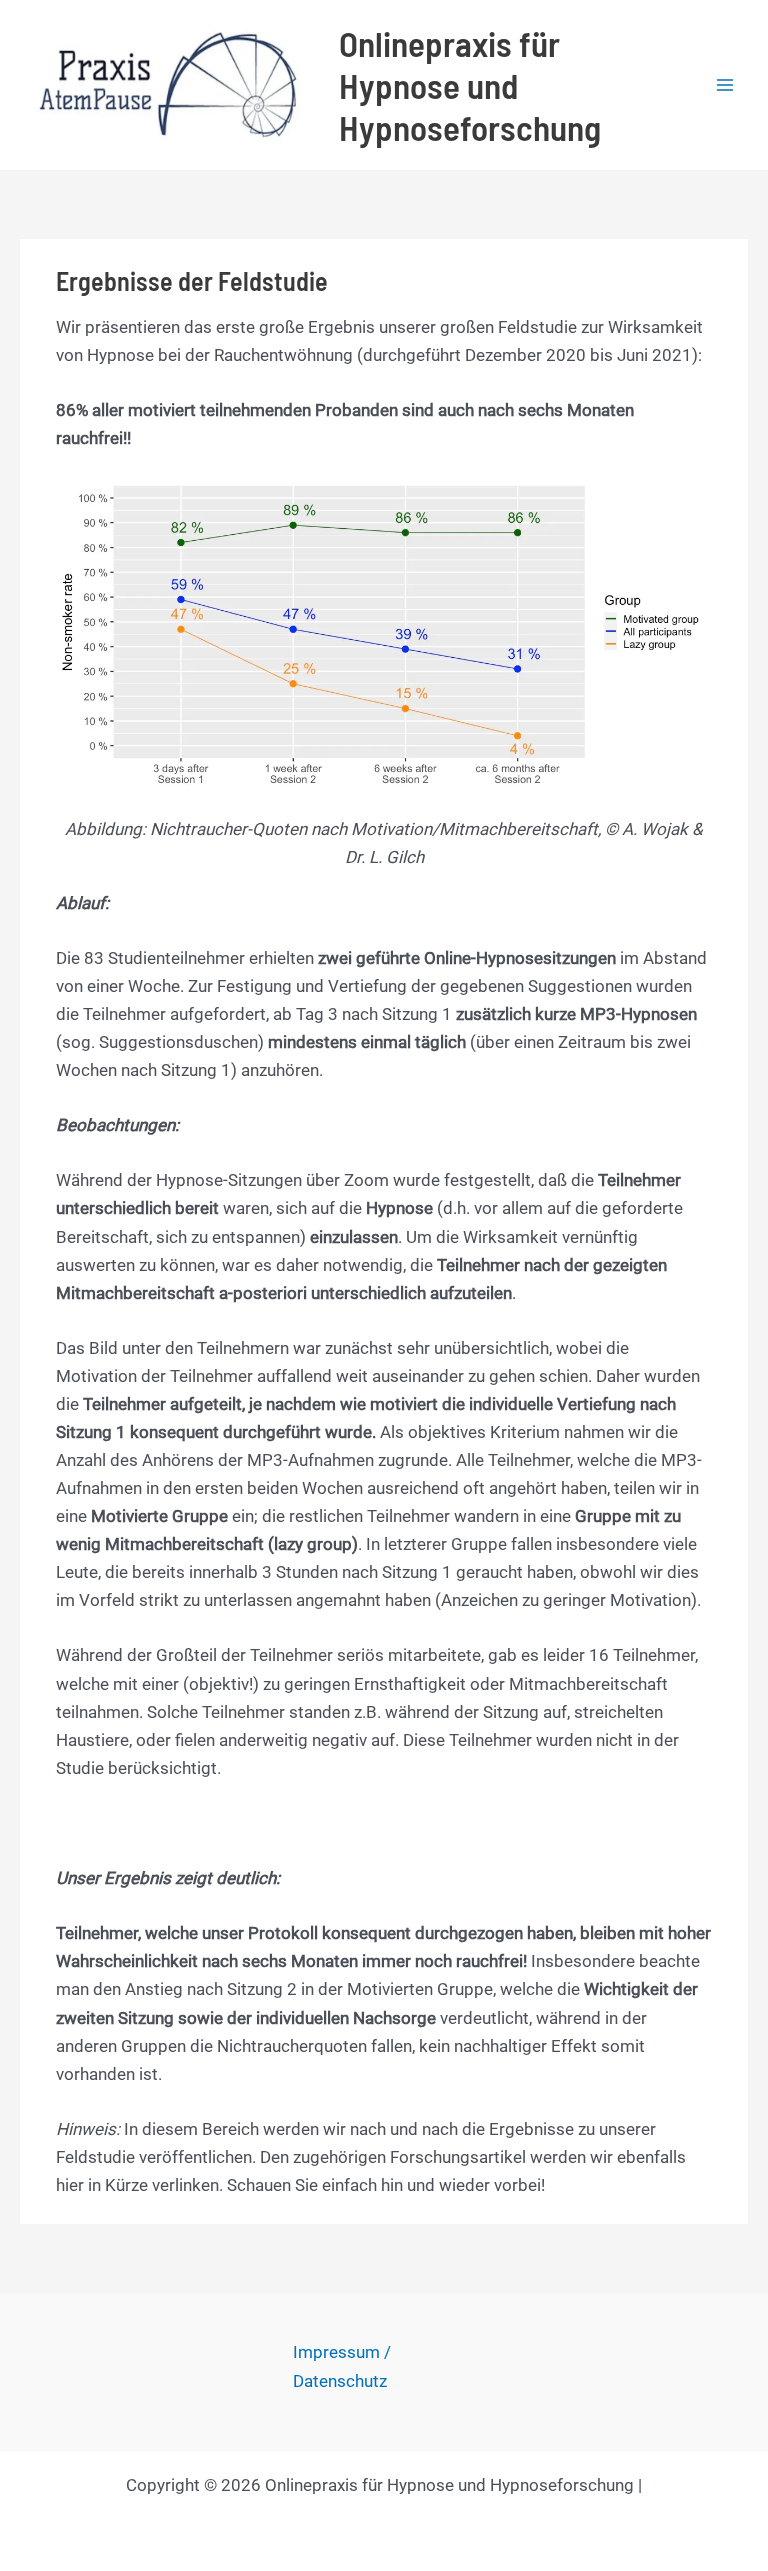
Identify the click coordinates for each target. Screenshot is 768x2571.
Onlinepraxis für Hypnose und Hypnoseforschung (470, 85)
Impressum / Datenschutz (342, 2366)
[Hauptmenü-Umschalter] (726, 85)
